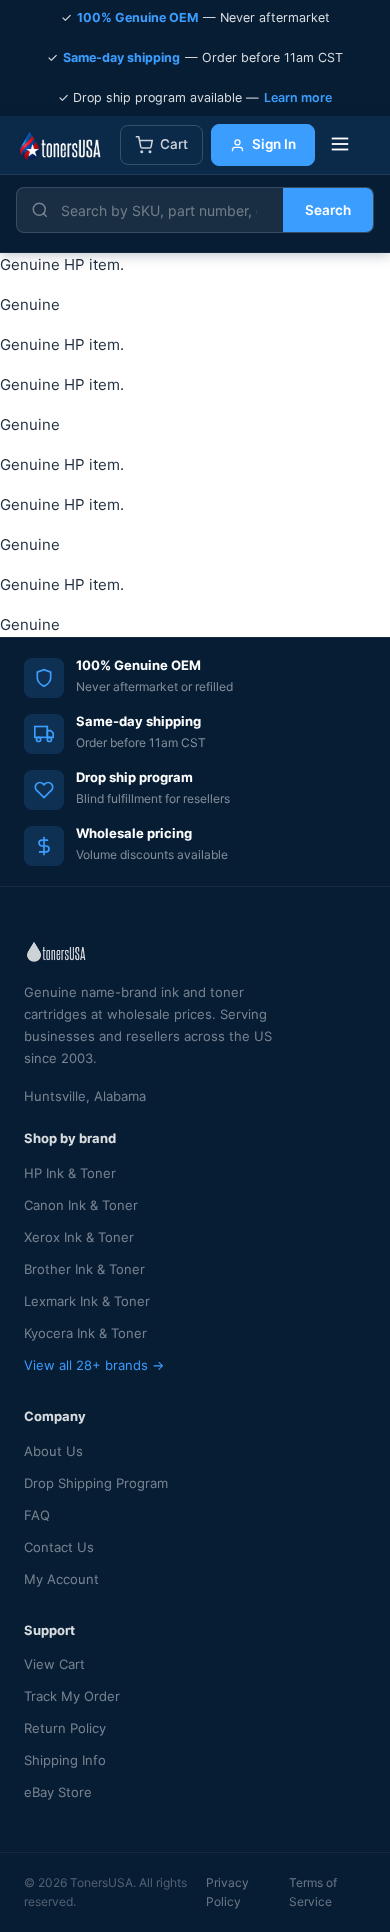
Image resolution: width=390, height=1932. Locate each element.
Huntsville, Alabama (85, 1096)
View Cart (54, 1664)
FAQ (37, 1515)
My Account (61, 1579)
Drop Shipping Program (96, 1483)
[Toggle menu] (340, 145)
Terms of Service (313, 1892)
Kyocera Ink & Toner (85, 1333)
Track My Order (72, 1696)
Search (328, 210)
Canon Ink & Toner (81, 1205)
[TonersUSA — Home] (60, 145)
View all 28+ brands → (94, 1365)
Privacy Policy (227, 1892)
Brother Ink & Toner (84, 1269)
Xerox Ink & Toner (79, 1237)
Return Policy (65, 1728)
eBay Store (58, 1792)
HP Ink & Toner (70, 1173)
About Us (53, 1451)
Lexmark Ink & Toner (87, 1301)
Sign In (274, 144)
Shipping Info (65, 1760)
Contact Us (59, 1547)
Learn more (298, 97)
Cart (174, 144)
